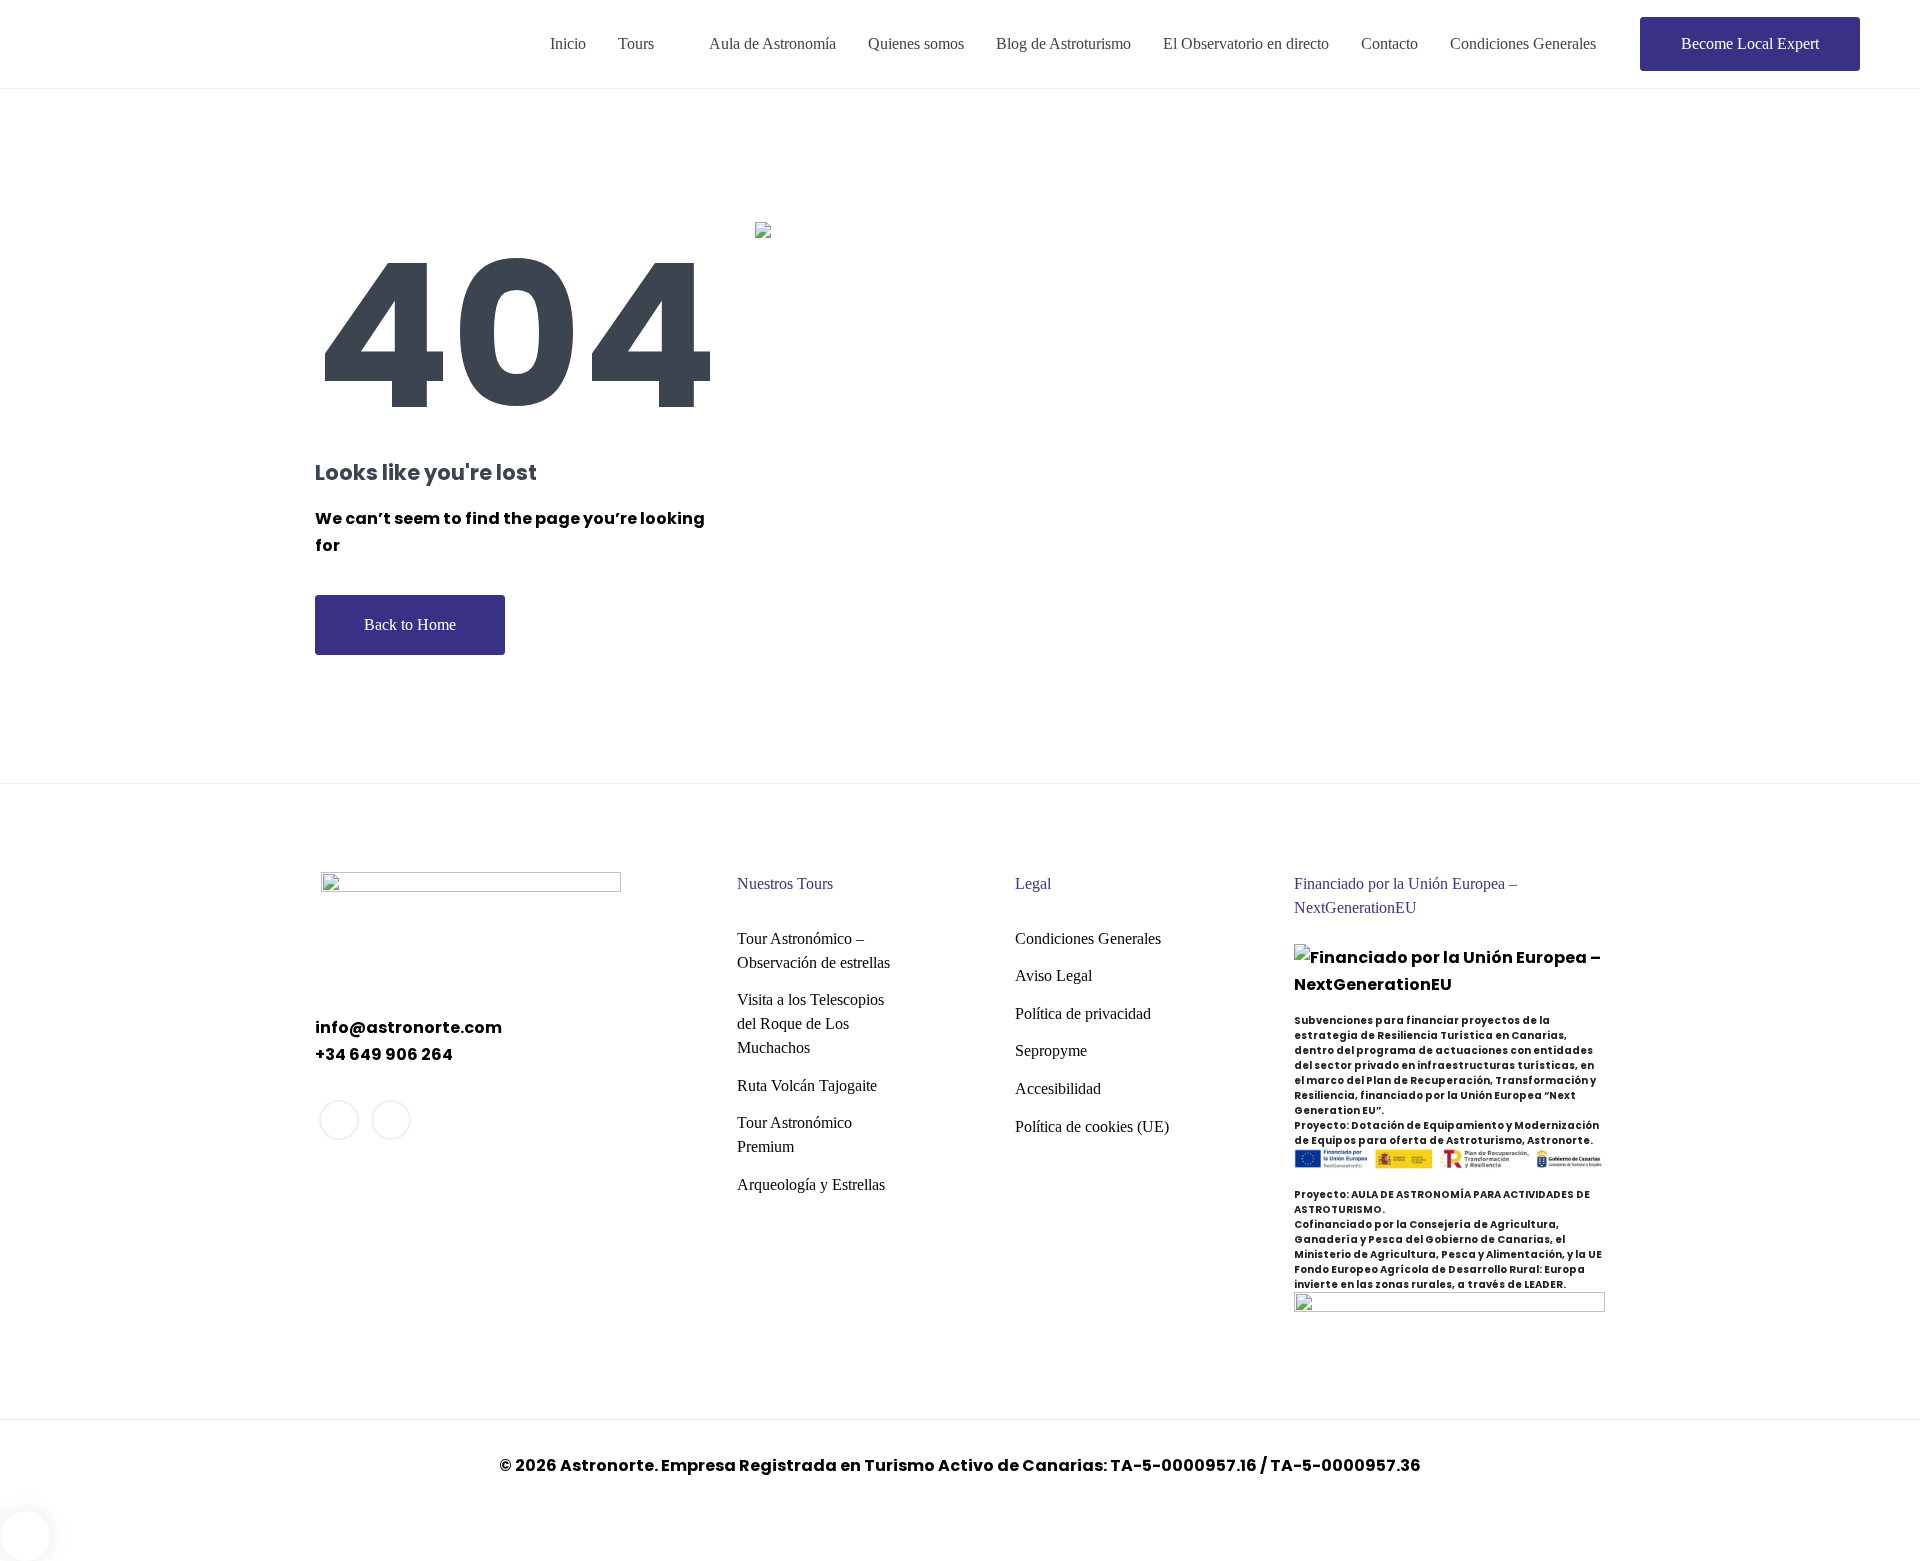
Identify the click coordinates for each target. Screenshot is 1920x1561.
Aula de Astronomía (772, 43)
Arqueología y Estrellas (811, 1184)
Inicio (568, 43)
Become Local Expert (1750, 43)
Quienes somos (916, 43)
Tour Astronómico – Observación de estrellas (813, 950)
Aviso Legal (1053, 975)
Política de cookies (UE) (1092, 1126)
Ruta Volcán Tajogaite (807, 1085)
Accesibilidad (1058, 1088)
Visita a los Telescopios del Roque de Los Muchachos (810, 1023)
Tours (636, 43)
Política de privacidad (1083, 1013)
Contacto (1389, 43)
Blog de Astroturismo (1063, 43)
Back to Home (410, 624)
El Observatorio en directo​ (1246, 43)
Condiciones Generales (1523, 43)
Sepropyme (1051, 1050)
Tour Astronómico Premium (794, 1134)
